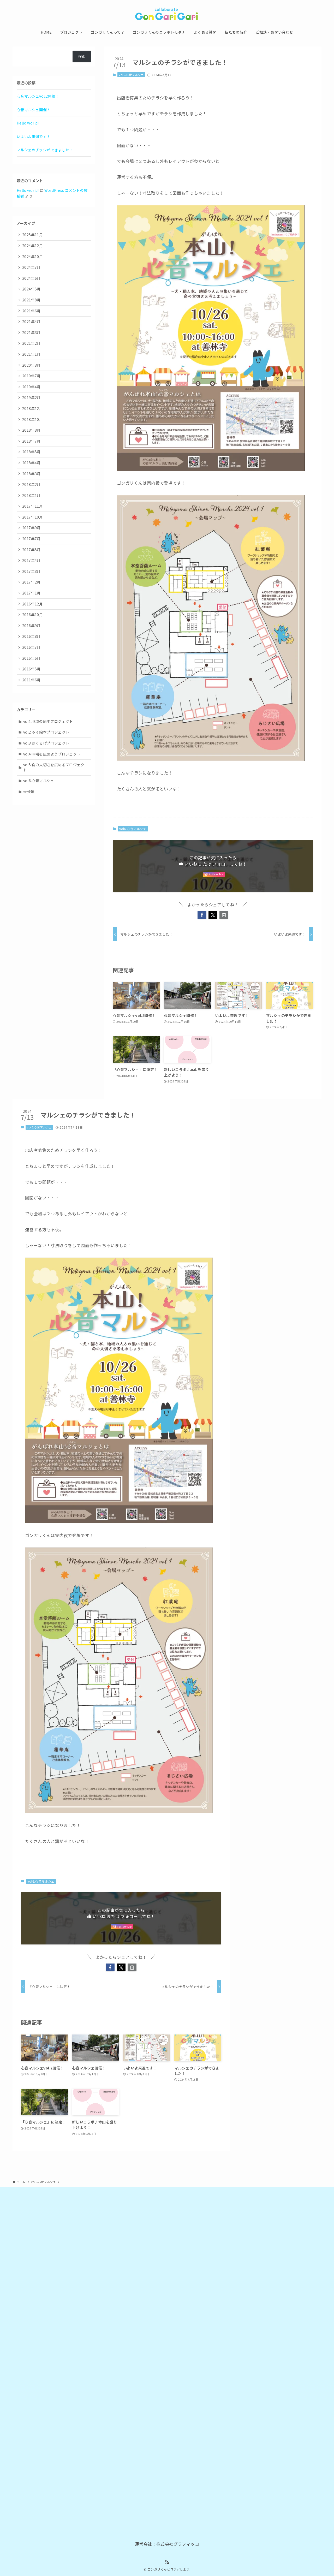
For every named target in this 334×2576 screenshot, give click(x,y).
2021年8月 (31, 300)
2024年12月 (32, 246)
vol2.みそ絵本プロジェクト (46, 732)
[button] (202, 915)
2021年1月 (31, 354)
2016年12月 (32, 604)
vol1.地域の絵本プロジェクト (48, 721)
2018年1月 (31, 495)
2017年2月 (31, 582)
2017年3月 (31, 571)
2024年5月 (31, 289)
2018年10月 (32, 419)
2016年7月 (31, 647)
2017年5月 (31, 550)
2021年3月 (31, 332)
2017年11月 (32, 506)
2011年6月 (31, 680)
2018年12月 (32, 408)
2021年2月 (31, 343)
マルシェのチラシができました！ (45, 150)
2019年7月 (31, 376)
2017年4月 (31, 560)
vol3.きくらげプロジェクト (46, 743)
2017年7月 (31, 539)
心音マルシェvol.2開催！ (38, 96)
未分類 (29, 792)
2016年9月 (31, 626)
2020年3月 (31, 365)
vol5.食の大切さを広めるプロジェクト (54, 767)
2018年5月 (31, 452)
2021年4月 (31, 322)
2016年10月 (32, 615)
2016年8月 (31, 636)
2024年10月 (32, 257)
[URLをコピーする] (224, 915)
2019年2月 (31, 397)
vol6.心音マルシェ (131, 75)
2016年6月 (31, 658)
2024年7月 (31, 267)
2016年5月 (31, 669)
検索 (82, 56)
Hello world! (28, 123)
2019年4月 (31, 387)
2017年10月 (32, 517)
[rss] (167, 2562)
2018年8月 (31, 430)
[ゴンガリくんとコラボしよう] (167, 14)
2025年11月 (32, 235)
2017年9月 (31, 528)
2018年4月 (31, 463)
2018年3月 (31, 474)
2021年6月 (31, 311)
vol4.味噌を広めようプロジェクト (52, 754)
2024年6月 (31, 278)
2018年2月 (31, 484)
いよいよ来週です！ (34, 136)
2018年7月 (31, 441)
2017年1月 (31, 593)
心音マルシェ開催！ (34, 110)
